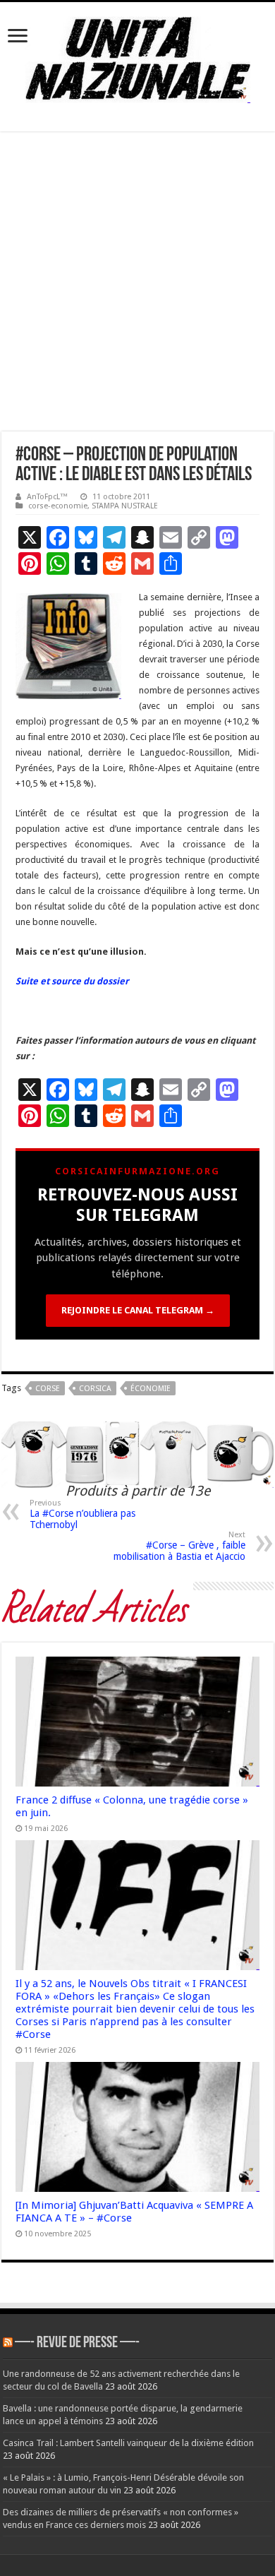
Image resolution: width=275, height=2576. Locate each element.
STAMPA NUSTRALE (125, 506)
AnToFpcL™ (47, 497)
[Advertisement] (137, 287)
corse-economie (58, 506)
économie (151, 1389)
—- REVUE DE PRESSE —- (77, 2343)
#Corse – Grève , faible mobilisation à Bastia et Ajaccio (179, 1546)
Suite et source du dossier (72, 981)
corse (48, 1389)
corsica (95, 1389)
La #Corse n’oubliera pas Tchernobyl (82, 1514)
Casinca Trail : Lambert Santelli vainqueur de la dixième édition (128, 2443)
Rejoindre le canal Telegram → (138, 1310)
